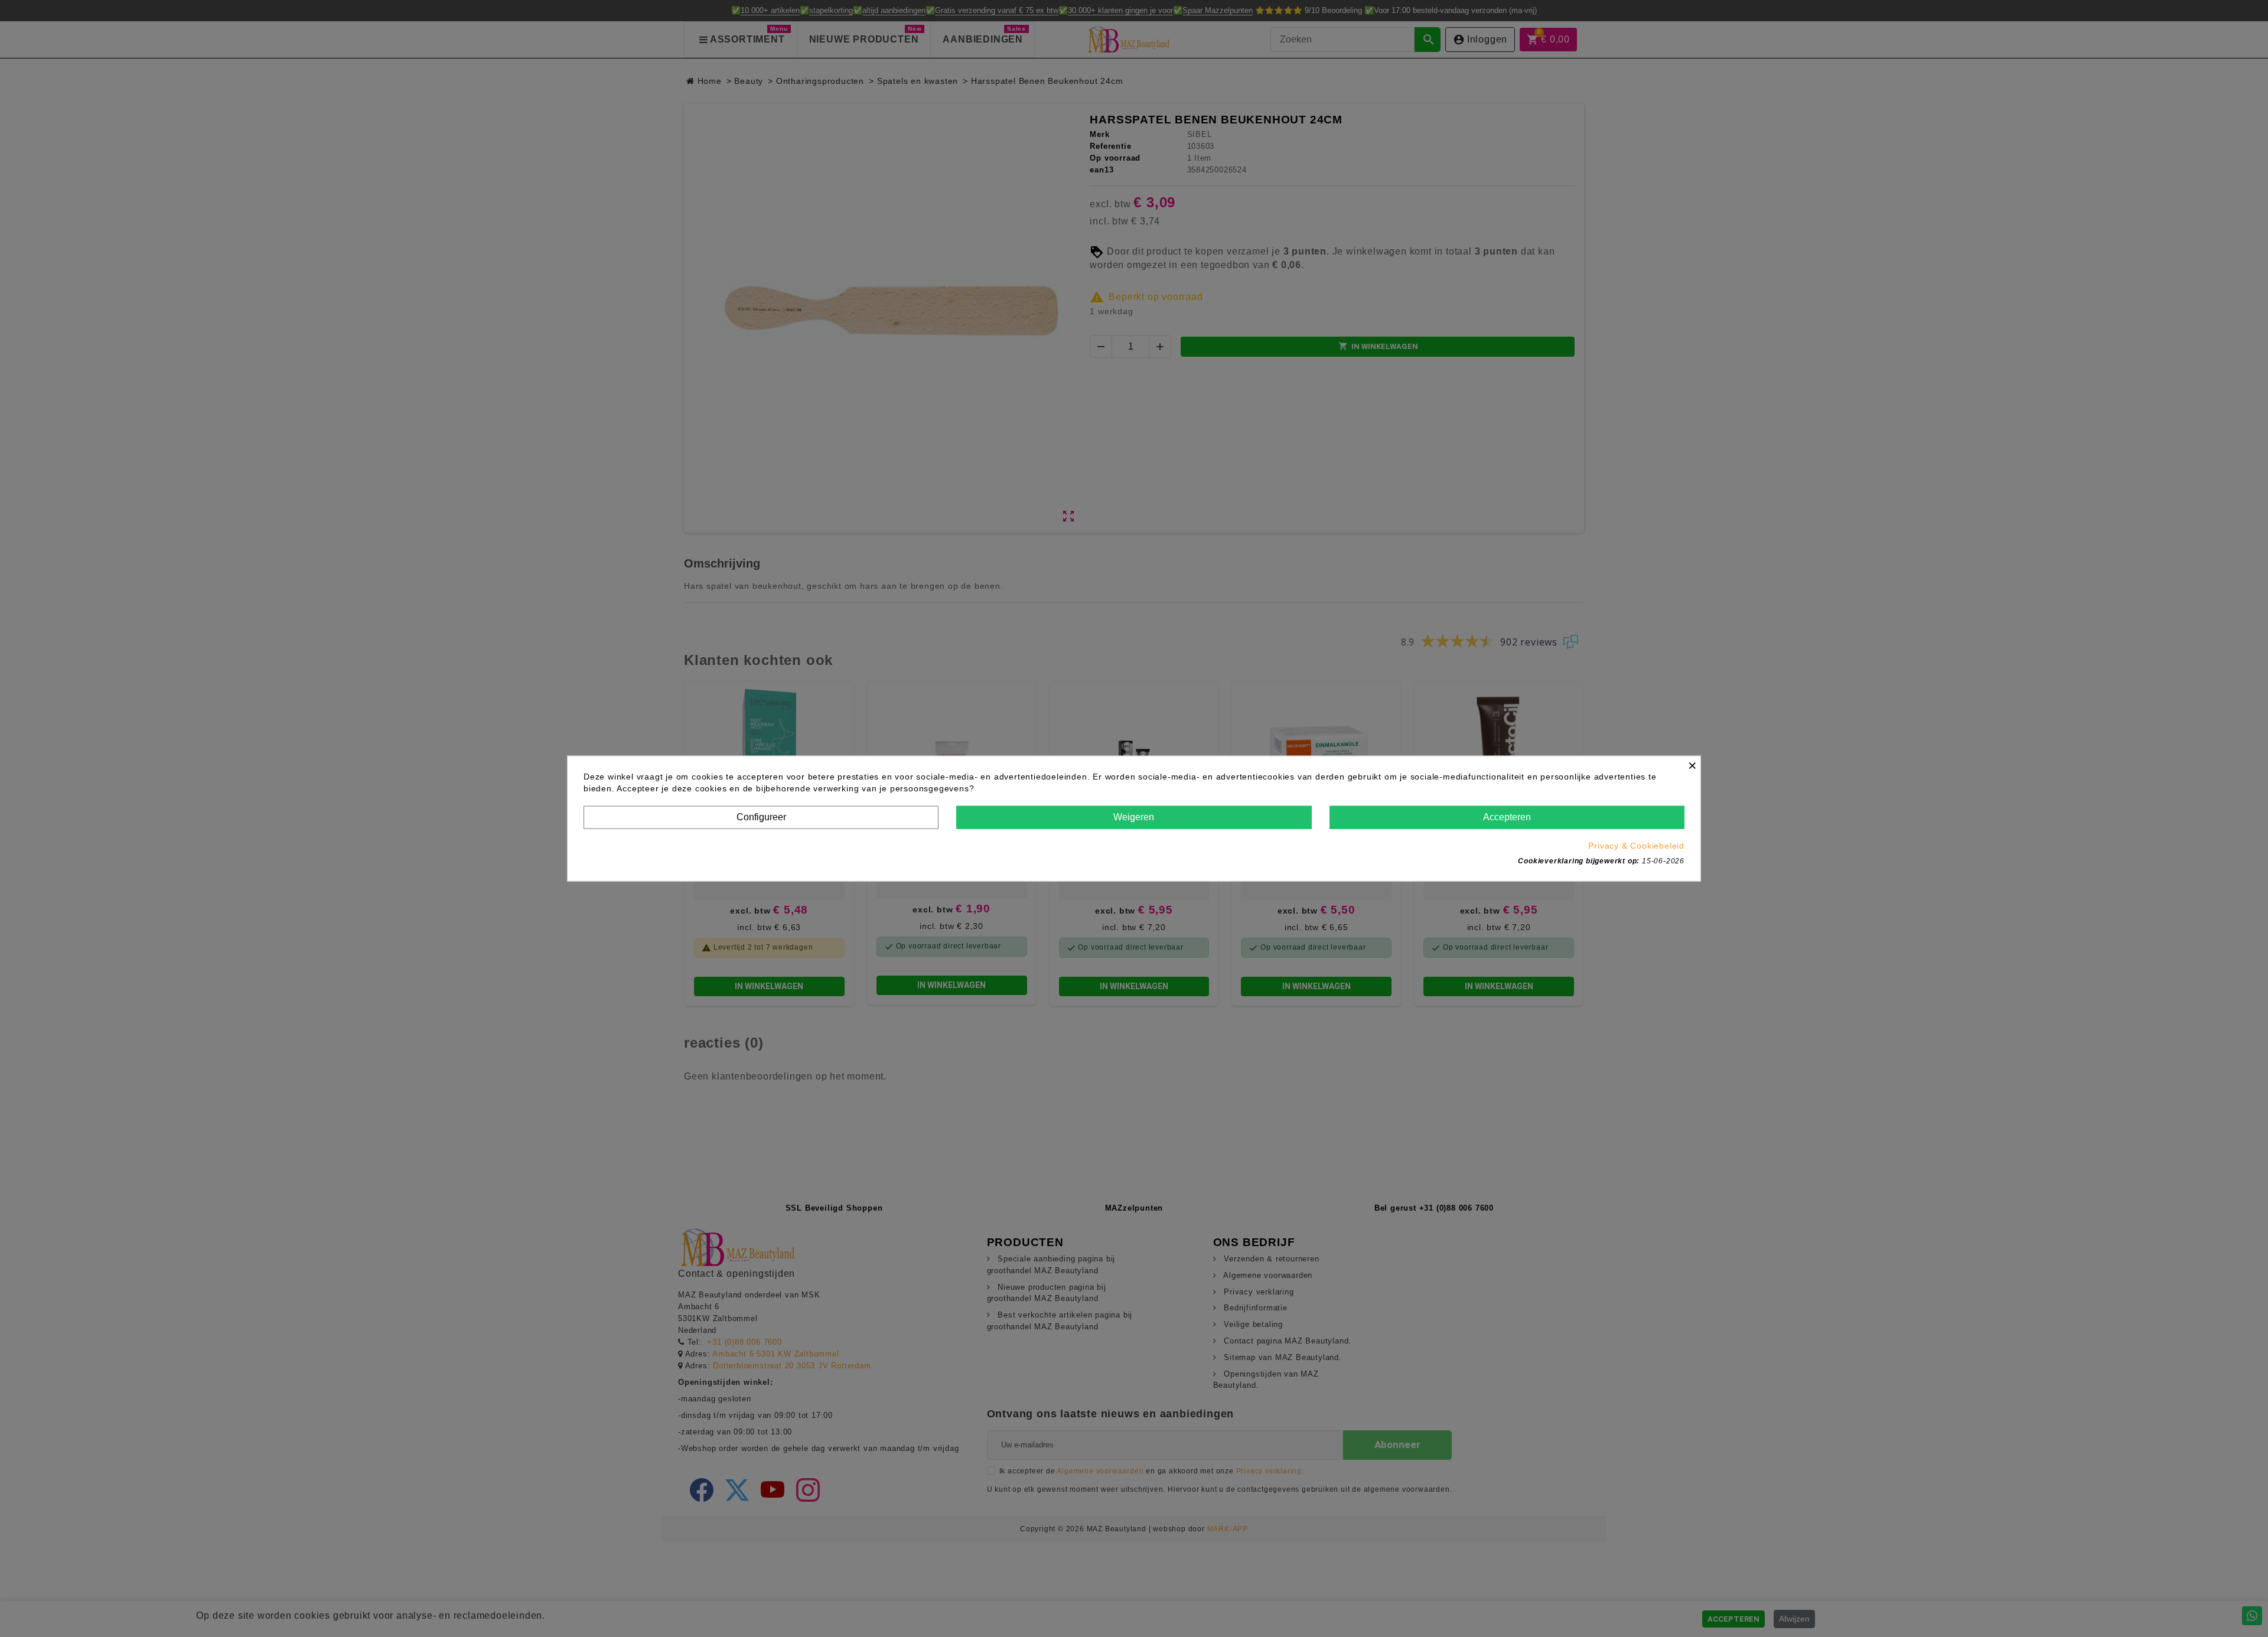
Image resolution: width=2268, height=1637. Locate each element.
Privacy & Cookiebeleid (1636, 845)
